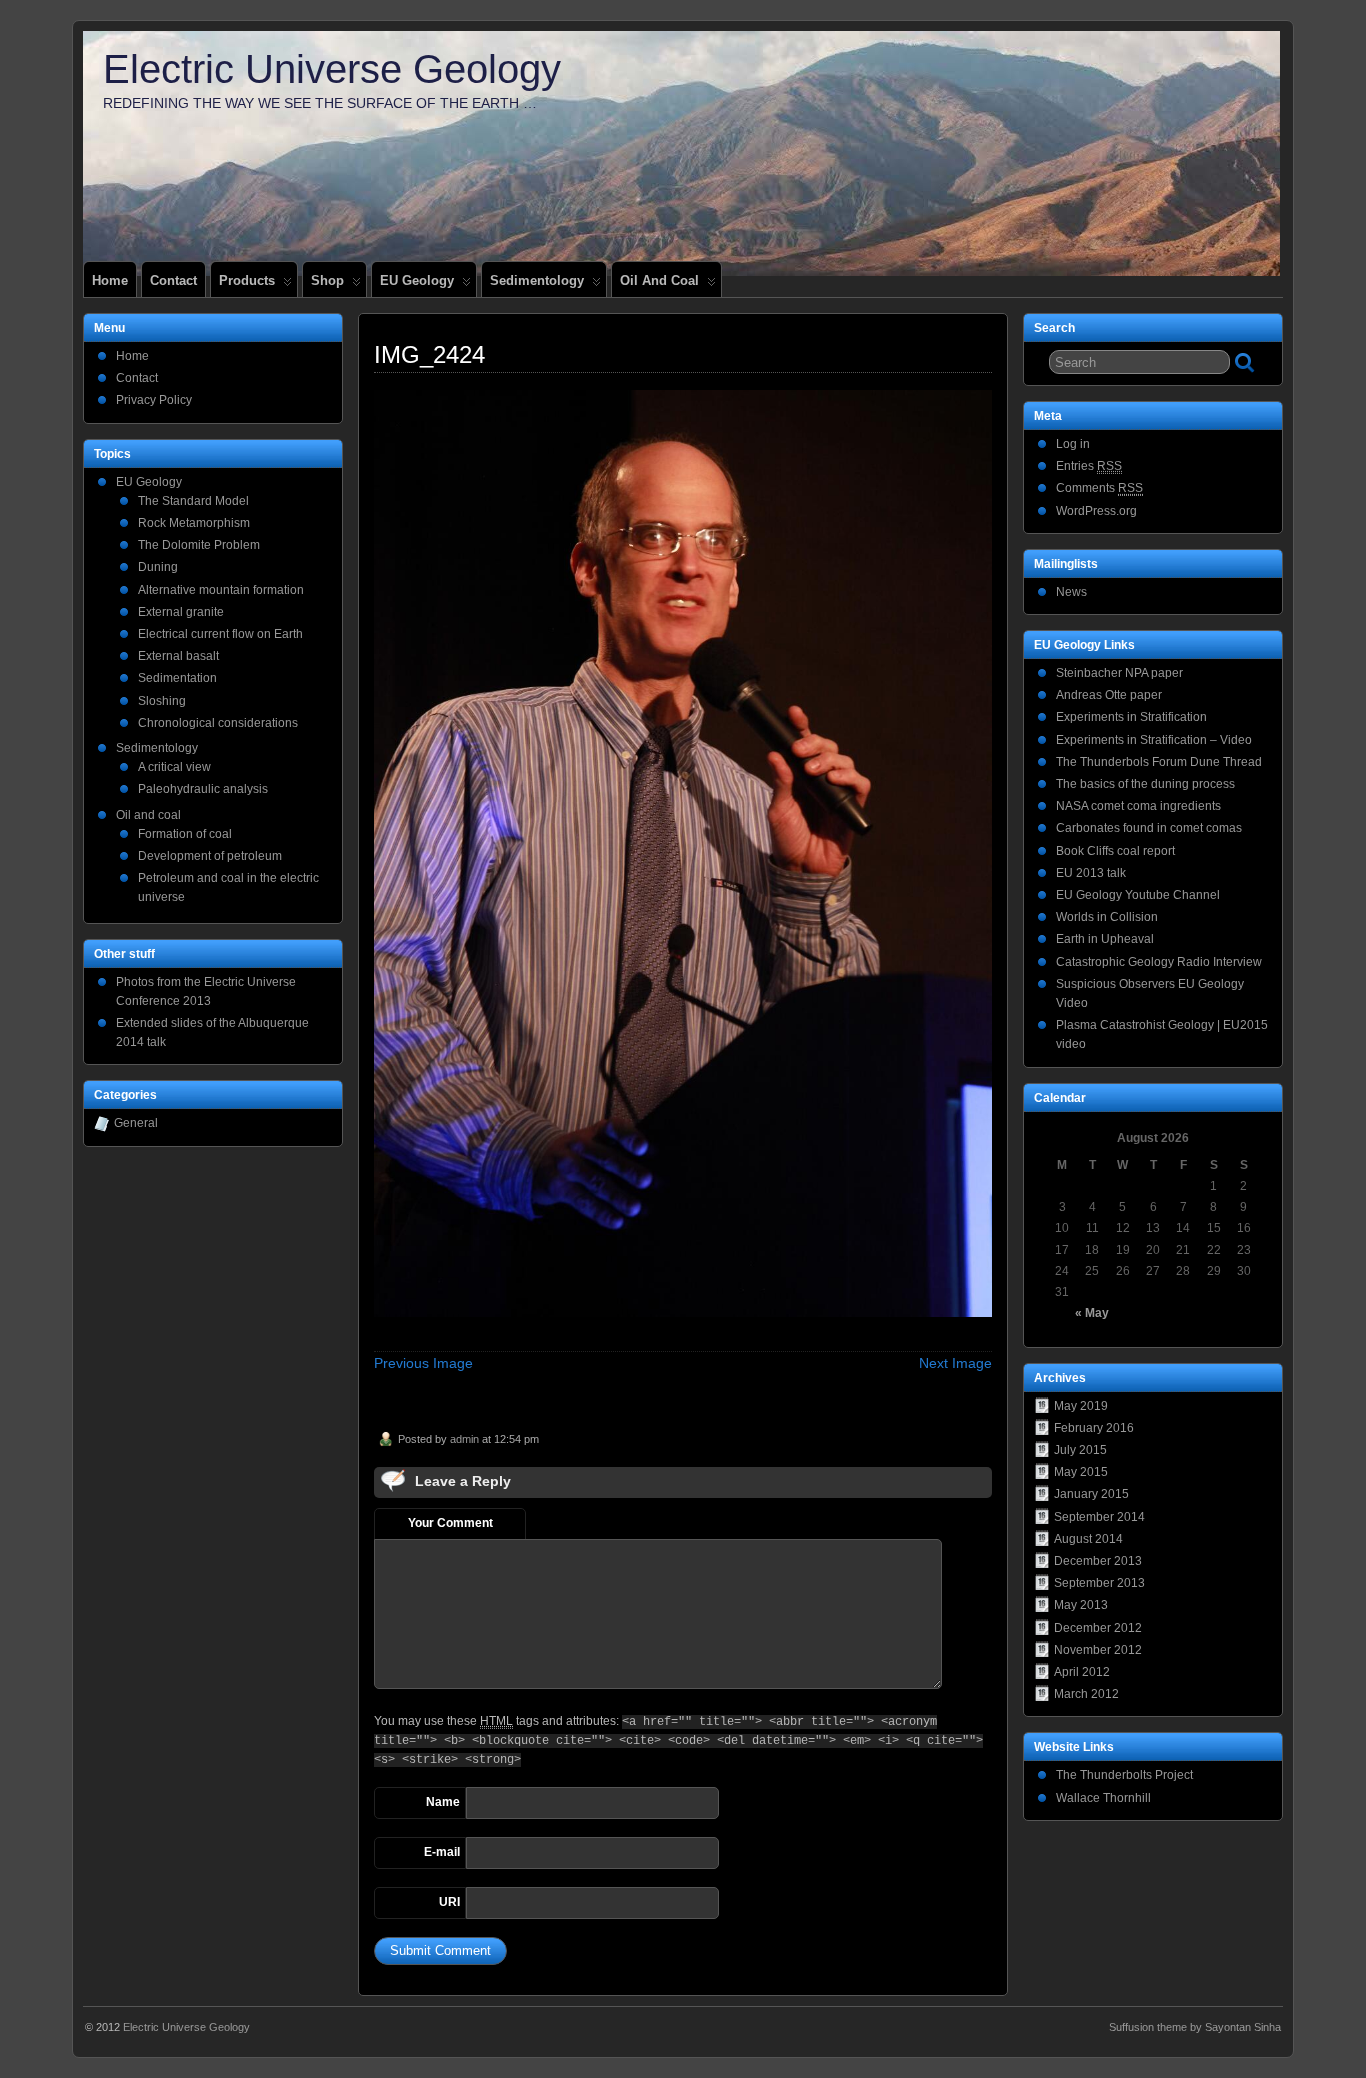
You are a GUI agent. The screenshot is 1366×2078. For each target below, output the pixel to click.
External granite (181, 612)
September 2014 (1099, 1517)
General (136, 1123)
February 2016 (1094, 1428)
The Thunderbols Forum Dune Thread (1159, 762)
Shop (327, 280)
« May (1092, 1313)
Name (443, 1802)
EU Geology (417, 280)
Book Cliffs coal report (1115, 851)
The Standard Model (193, 501)
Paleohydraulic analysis (203, 789)
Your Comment (450, 1523)
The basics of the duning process (1145, 784)
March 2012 (1086, 1694)
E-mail (442, 1852)
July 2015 (1080, 1450)
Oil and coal (659, 280)
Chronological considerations (218, 723)
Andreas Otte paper (1109, 695)
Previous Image (423, 1363)
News (1071, 592)
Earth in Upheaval (1105, 939)
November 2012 (1098, 1650)
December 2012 (1098, 1628)
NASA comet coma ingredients (1138, 806)
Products (247, 280)
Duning (158, 567)
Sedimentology (537, 280)
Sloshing (162, 701)
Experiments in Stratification (1131, 717)
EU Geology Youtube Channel (1138, 895)
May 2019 (1081, 1406)
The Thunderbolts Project (1124, 1775)
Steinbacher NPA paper (1119, 673)
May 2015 (1081, 1472)
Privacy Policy (154, 400)
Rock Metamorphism (194, 523)
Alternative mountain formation (221, 590)
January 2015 (1091, 1494)
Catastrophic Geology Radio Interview (1159, 962)
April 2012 (1082, 1672)
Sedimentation (177, 678)
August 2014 (1088, 1539)
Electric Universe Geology (332, 69)
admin (464, 1439)
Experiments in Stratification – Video (1154, 740)
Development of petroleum (210, 856)
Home (110, 280)
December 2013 (1098, 1561)
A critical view (174, 767)
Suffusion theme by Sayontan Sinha (1195, 2027)
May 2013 (1081, 1605)
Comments (1099, 488)
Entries (1089, 466)
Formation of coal (185, 834)
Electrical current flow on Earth (220, 634)
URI (449, 1902)
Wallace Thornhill (1103, 1798)
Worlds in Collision (1107, 917)
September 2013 (1099, 1583)
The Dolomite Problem (199, 545)
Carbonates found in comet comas (1149, 828)
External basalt (178, 656)
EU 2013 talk (1091, 873)
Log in (1073, 444)
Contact (173, 280)
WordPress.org (1096, 511)
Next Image (955, 1363)
